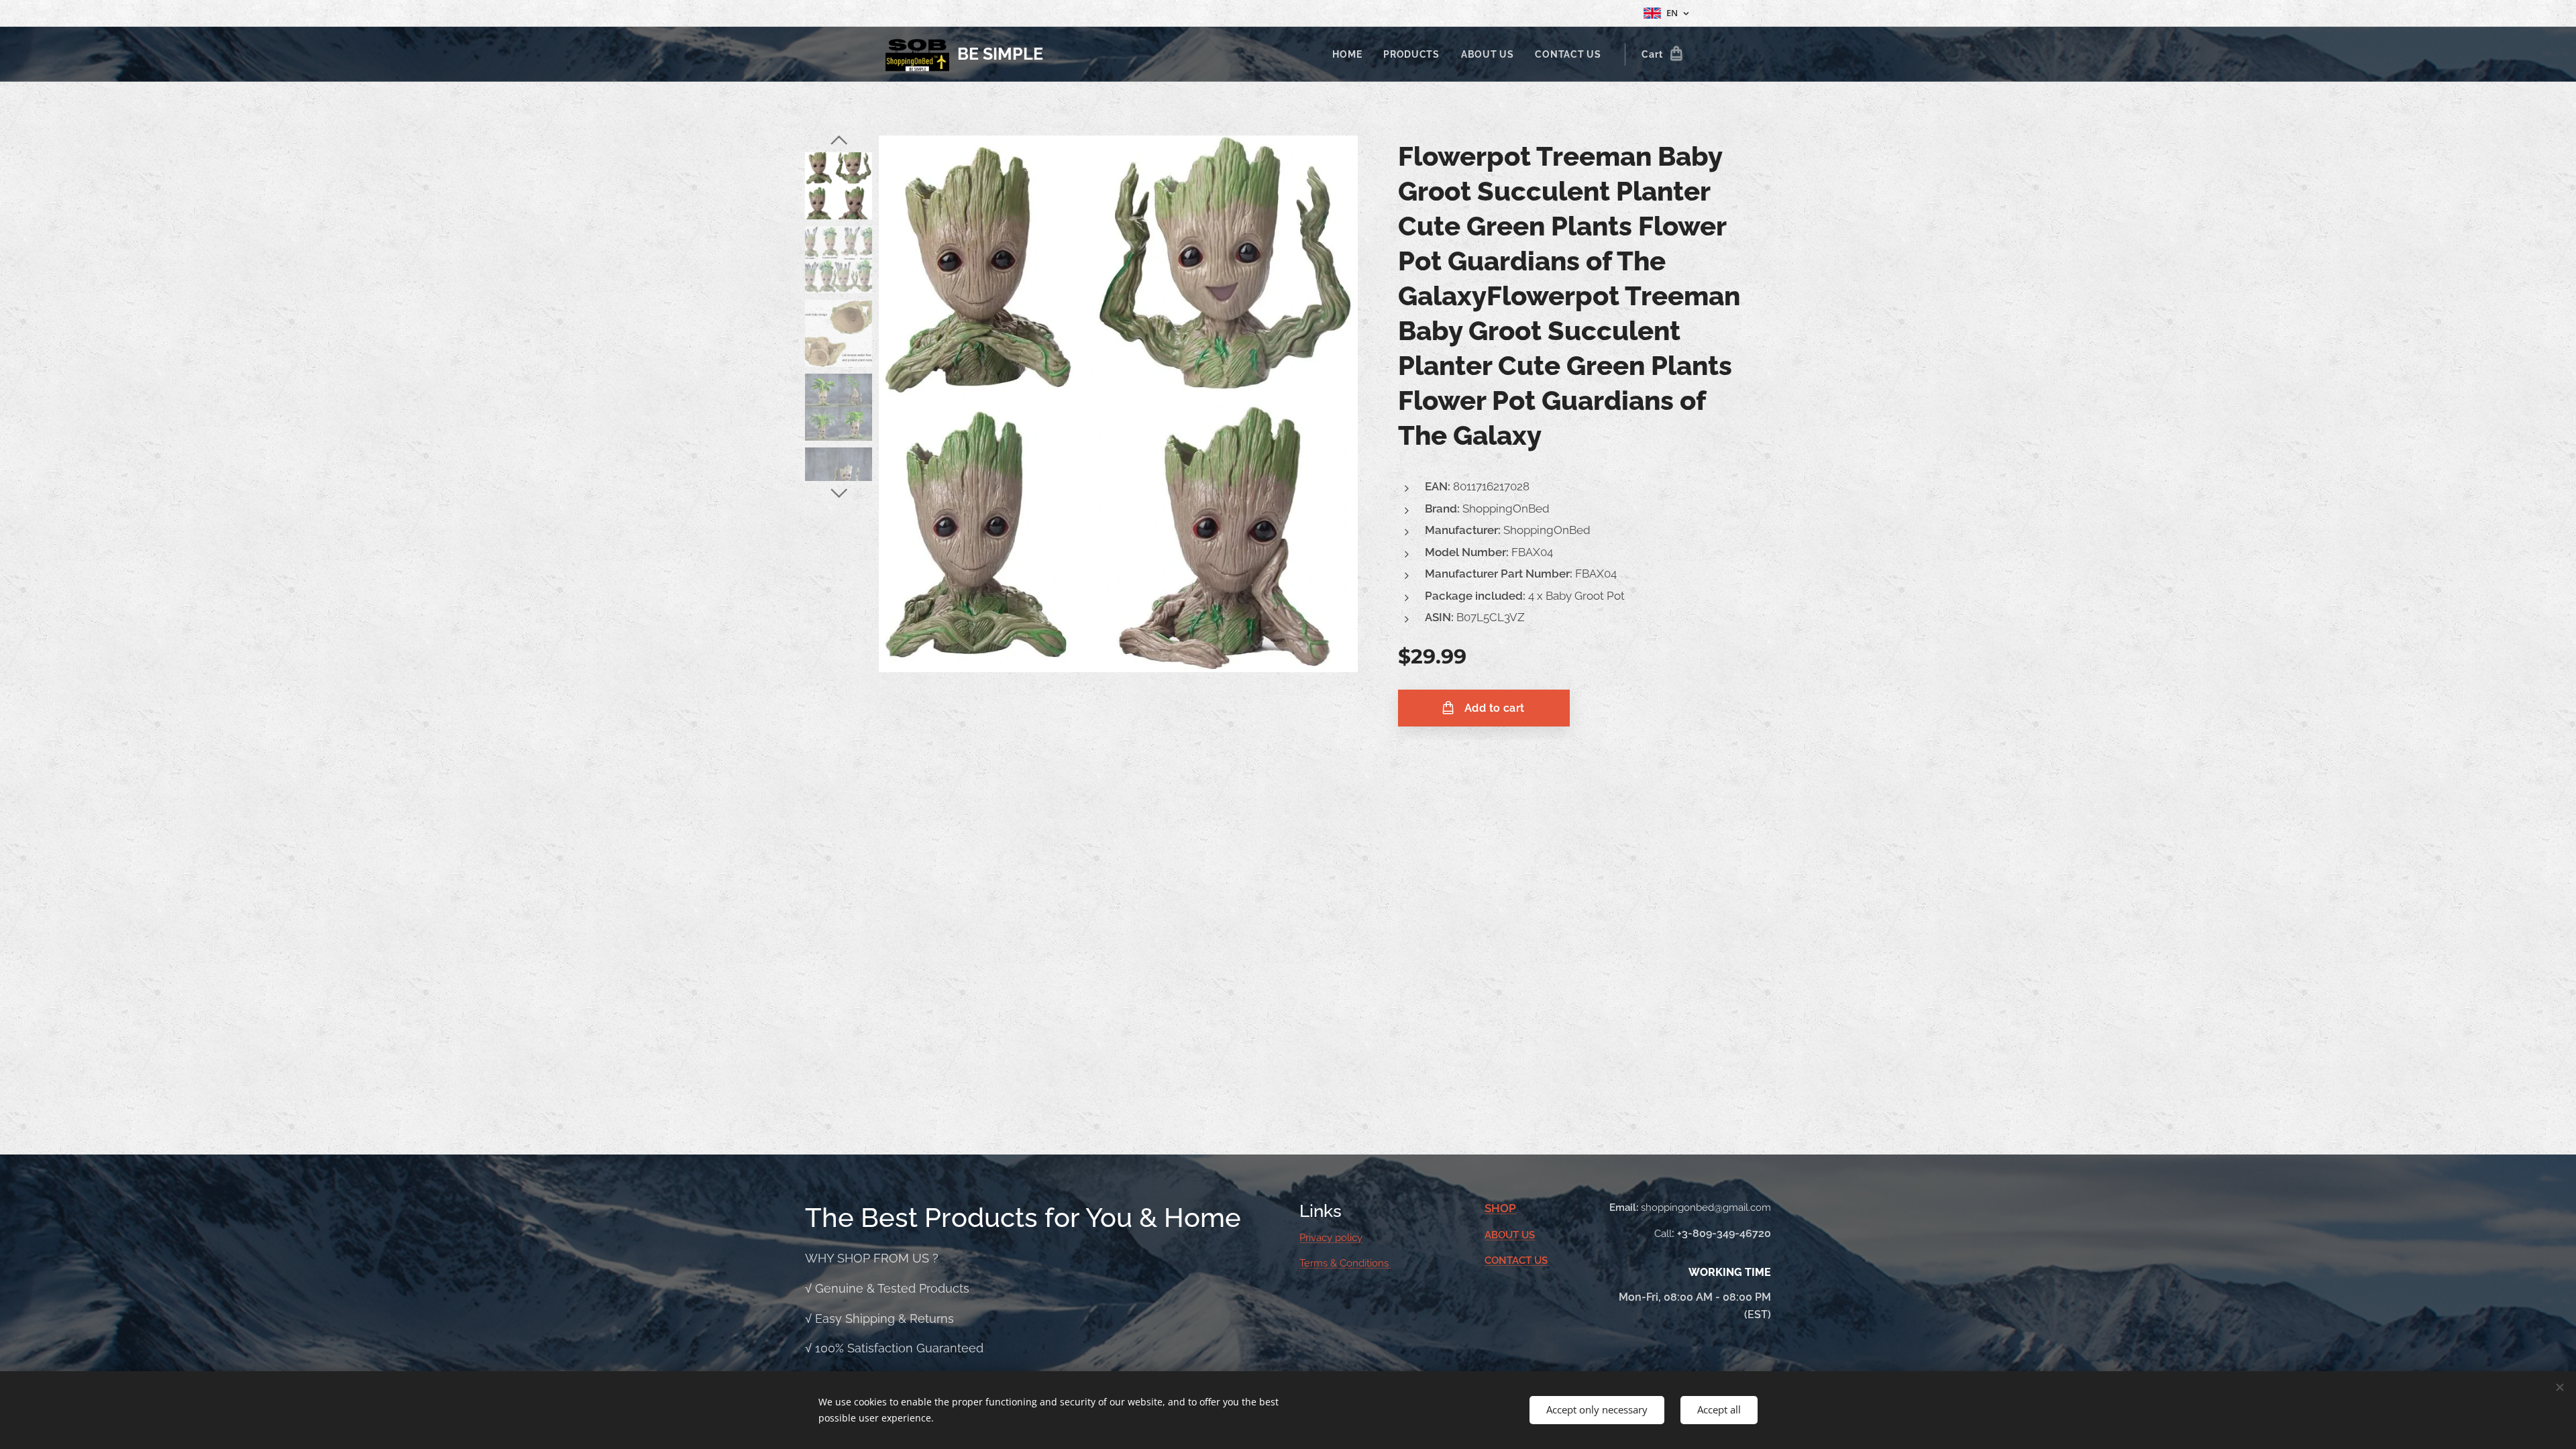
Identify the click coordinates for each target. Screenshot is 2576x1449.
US (1528, 1235)
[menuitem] (1351, 54)
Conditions (1365, 1263)
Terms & (1320, 1263)
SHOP (1500, 1208)
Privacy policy (1331, 1238)
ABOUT (1503, 1235)
